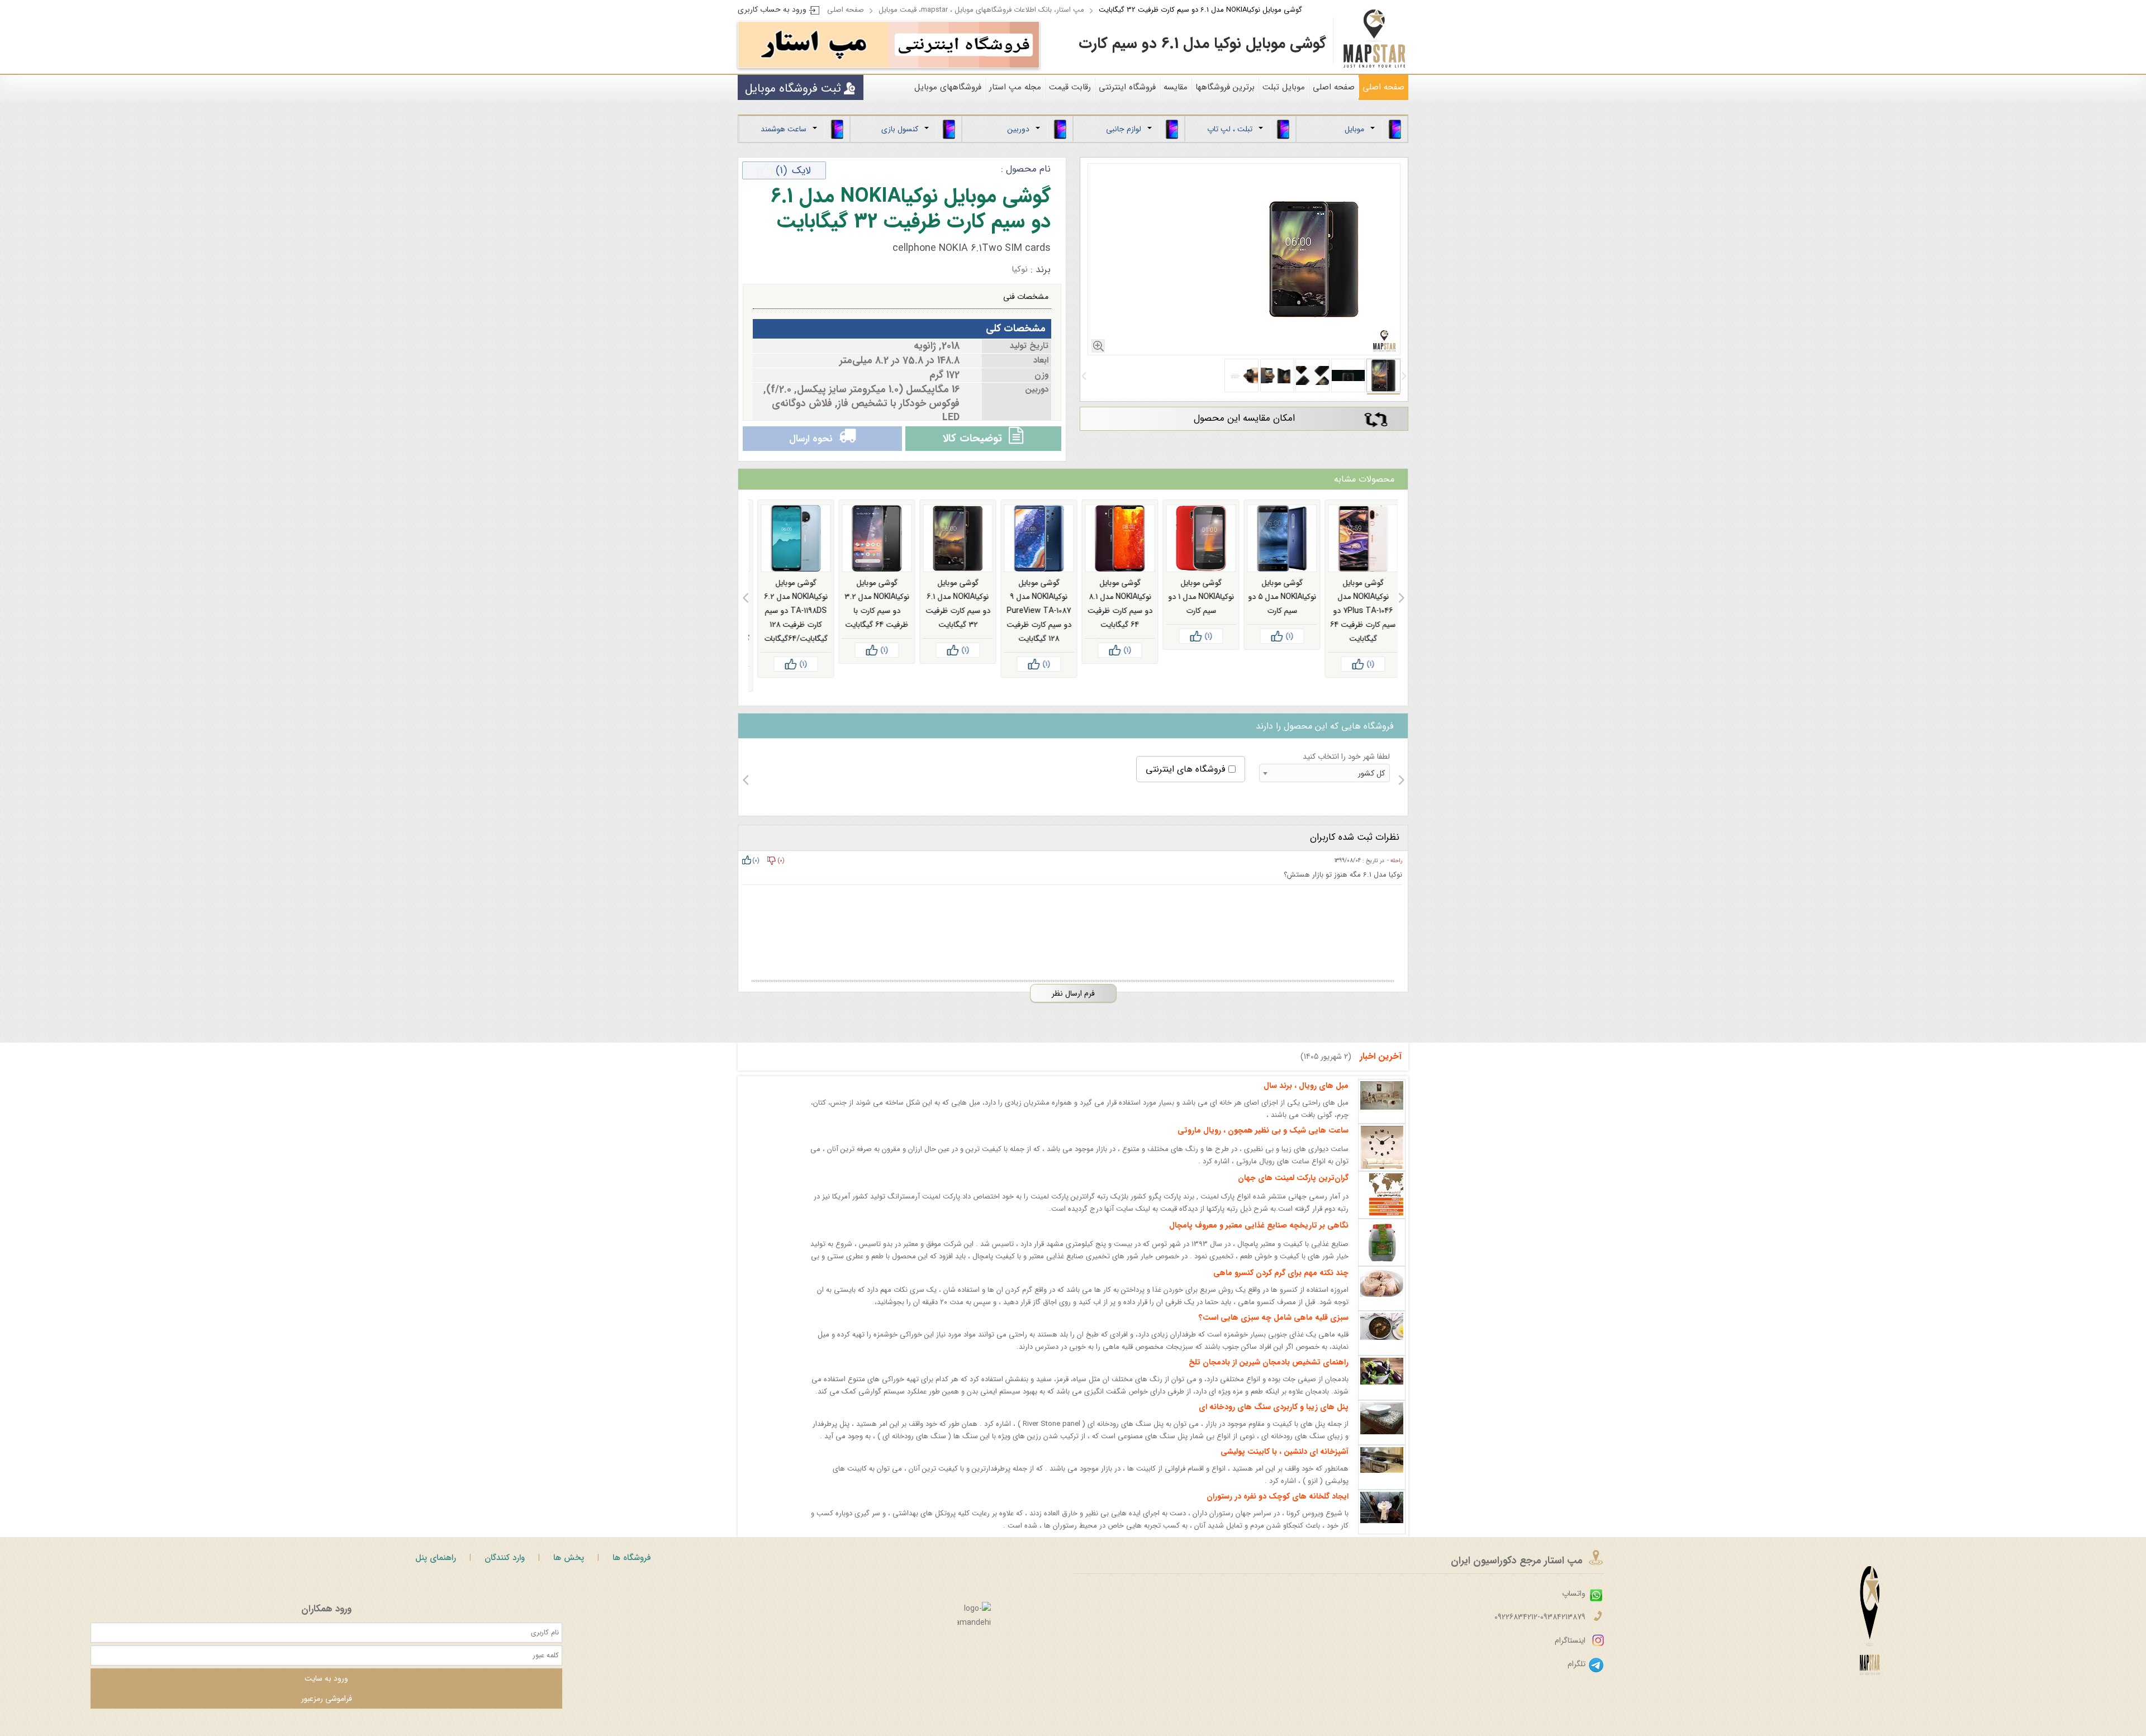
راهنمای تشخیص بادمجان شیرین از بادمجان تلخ (1269, 1377)
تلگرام (1577, 1678)
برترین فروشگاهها (1225, 87)
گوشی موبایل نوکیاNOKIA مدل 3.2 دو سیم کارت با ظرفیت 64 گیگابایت (952, 618)
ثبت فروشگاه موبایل (793, 89)
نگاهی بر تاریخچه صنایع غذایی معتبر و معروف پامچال (1259, 1240)
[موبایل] (964, 45)
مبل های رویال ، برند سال (1306, 1100)
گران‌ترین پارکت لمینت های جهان (1293, 1192)
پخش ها (569, 1572)
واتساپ (1574, 1608)
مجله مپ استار (1015, 87)
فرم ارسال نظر (1073, 1008)
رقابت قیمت (1070, 87)
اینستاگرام (1570, 1655)
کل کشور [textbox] (1371, 788)
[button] (1404, 376)
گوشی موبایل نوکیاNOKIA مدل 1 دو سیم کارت (1276, 611)
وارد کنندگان (505, 1572)
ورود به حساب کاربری (772, 9)
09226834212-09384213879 (1540, 1632)
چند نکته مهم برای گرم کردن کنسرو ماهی (1281, 1287)
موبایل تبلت (1284, 87)
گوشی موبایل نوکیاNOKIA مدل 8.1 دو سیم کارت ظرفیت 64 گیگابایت (1195, 618)
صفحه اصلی (846, 10)
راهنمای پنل (436, 1572)
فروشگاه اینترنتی (1127, 87)
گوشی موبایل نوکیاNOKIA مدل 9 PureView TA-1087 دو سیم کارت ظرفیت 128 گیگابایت (1114, 625)
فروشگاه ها (632, 1572)
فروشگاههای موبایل (948, 87)
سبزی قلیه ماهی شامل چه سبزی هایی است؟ (1274, 1332)
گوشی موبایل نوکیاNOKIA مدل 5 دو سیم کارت (1357, 611)
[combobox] (1324, 788)
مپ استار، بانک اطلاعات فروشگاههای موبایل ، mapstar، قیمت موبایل (981, 10)
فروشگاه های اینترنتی (1185, 784)
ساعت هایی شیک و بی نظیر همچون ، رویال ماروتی (1263, 1145)
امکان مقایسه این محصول (1244, 418)
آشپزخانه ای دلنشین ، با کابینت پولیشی (1285, 1466)
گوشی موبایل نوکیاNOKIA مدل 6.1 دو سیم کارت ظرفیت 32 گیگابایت (1200, 10)
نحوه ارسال (811, 446)
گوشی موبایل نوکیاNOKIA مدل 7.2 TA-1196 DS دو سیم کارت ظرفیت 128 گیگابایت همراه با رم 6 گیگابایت (790, 632)
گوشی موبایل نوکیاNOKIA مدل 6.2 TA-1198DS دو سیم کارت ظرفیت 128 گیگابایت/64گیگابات (871, 625)
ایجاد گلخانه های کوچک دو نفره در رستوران (1278, 1511)
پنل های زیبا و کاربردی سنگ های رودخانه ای (1274, 1421)
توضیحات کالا (972, 446)
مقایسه (1176, 87)
